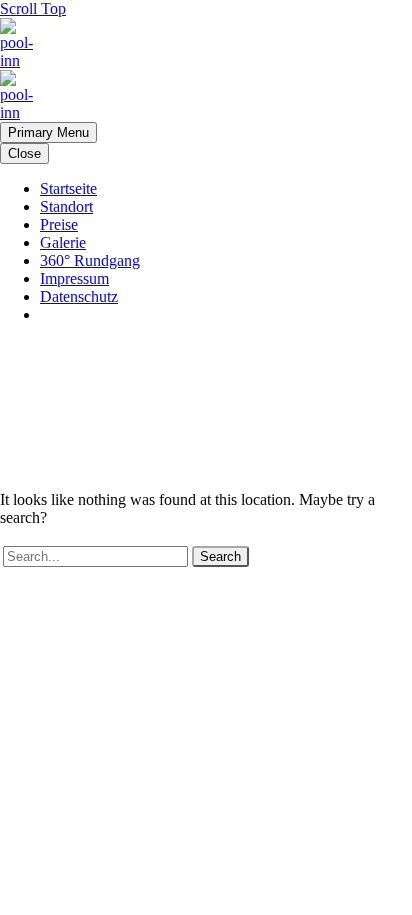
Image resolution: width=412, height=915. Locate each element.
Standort (66, 206)
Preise (59, 224)
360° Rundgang (90, 260)
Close (24, 153)
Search (220, 556)
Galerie (63, 242)
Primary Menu (48, 132)
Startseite (68, 188)
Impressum (74, 278)
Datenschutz (79, 296)
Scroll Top (33, 8)
